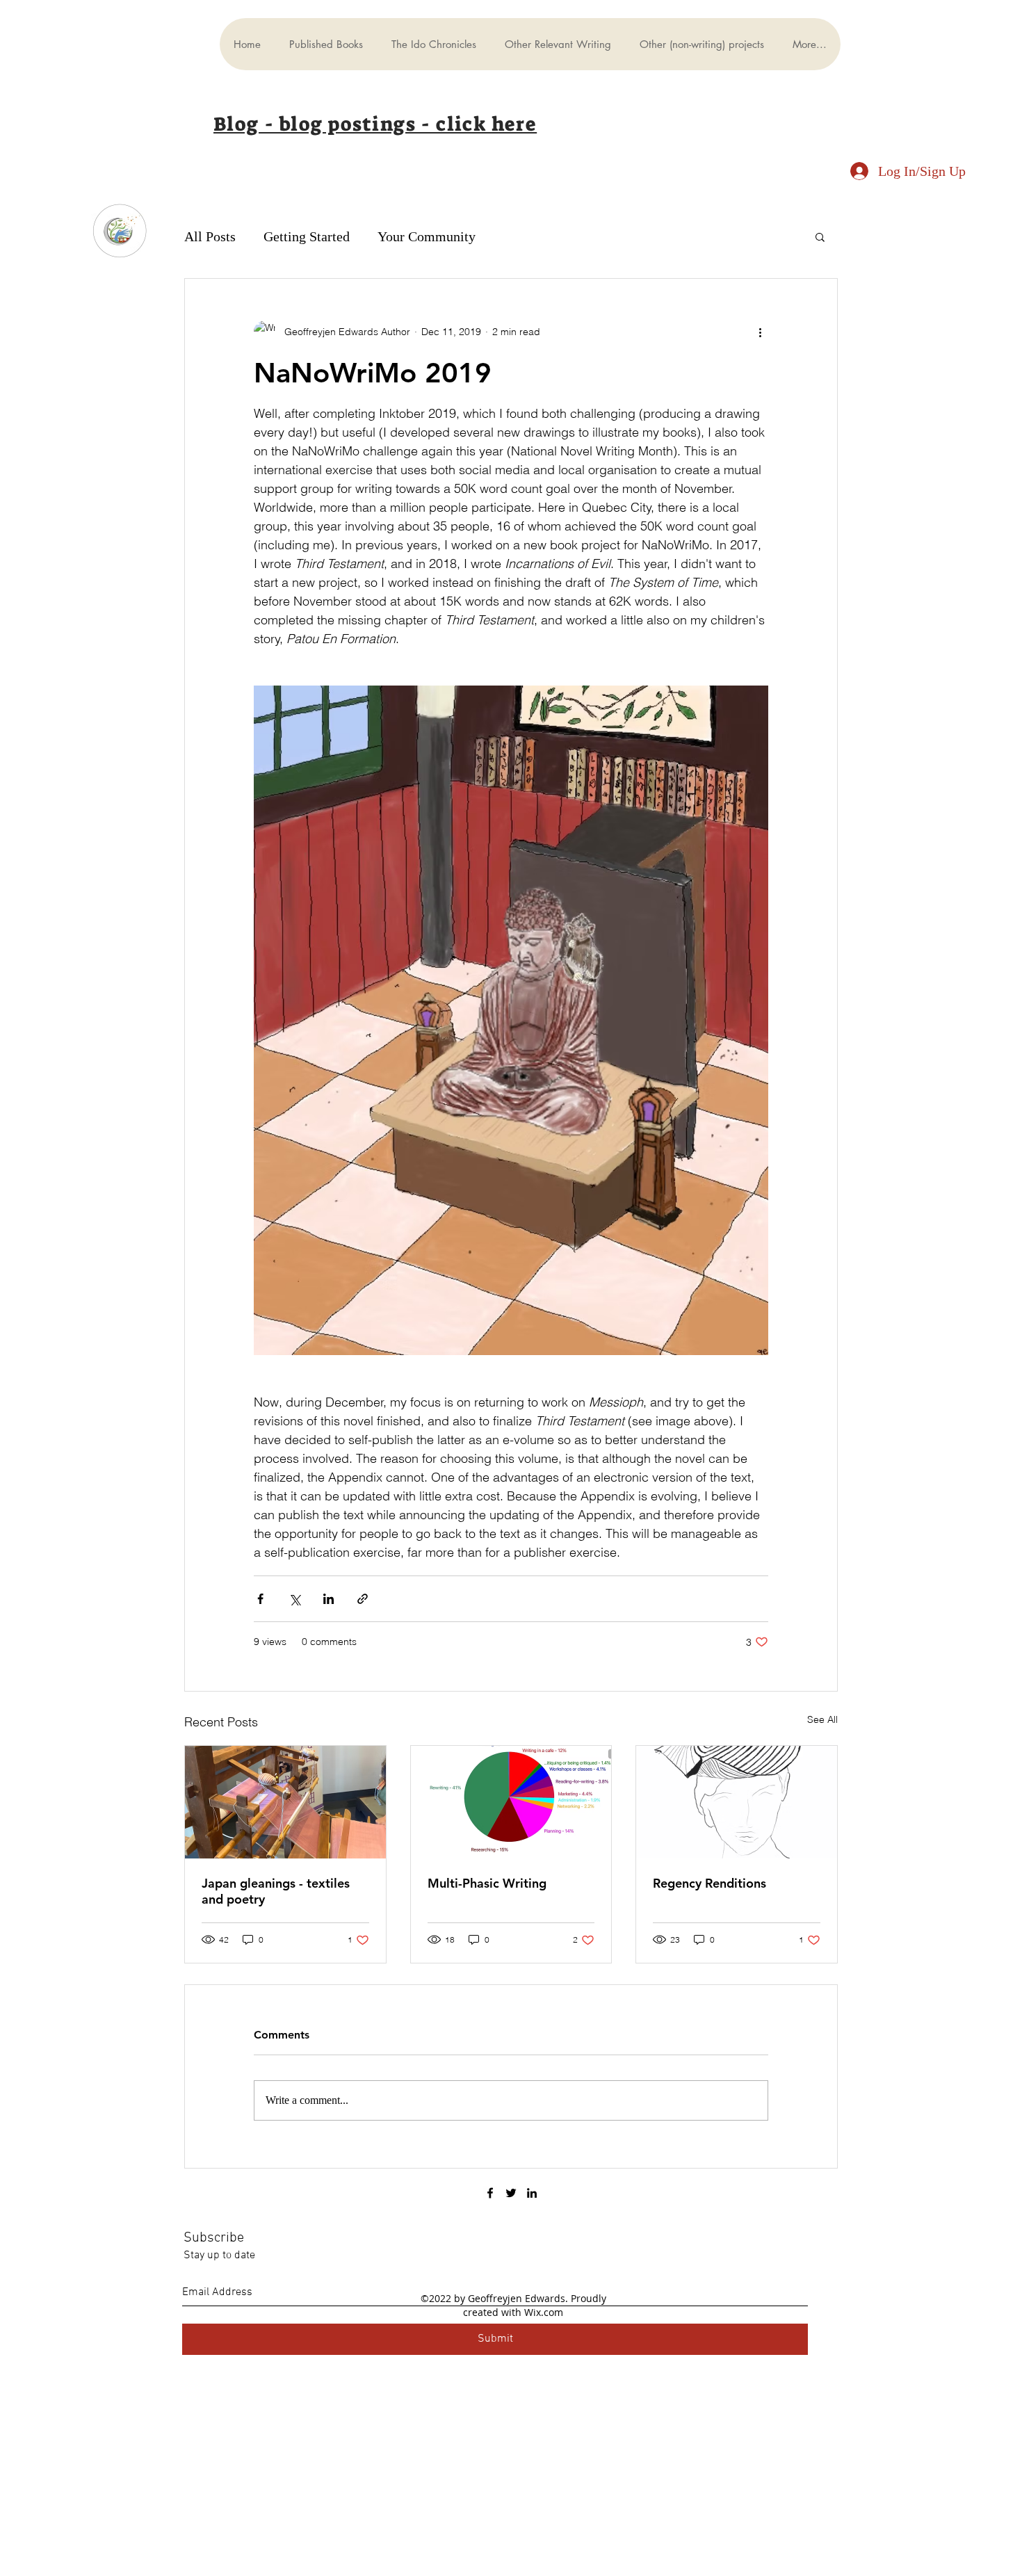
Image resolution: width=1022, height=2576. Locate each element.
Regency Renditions (709, 1883)
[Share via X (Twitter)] (294, 1599)
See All (822, 1719)
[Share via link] (363, 1599)
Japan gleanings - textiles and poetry (276, 1891)
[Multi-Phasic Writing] (511, 1802)
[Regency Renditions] (737, 1802)
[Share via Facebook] (260, 1599)
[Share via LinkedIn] (328, 1599)
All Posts (210, 236)
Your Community (427, 236)
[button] (820, 236)
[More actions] (760, 332)
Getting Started (307, 236)
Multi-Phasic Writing (487, 1883)
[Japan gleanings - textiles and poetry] (285, 1802)
